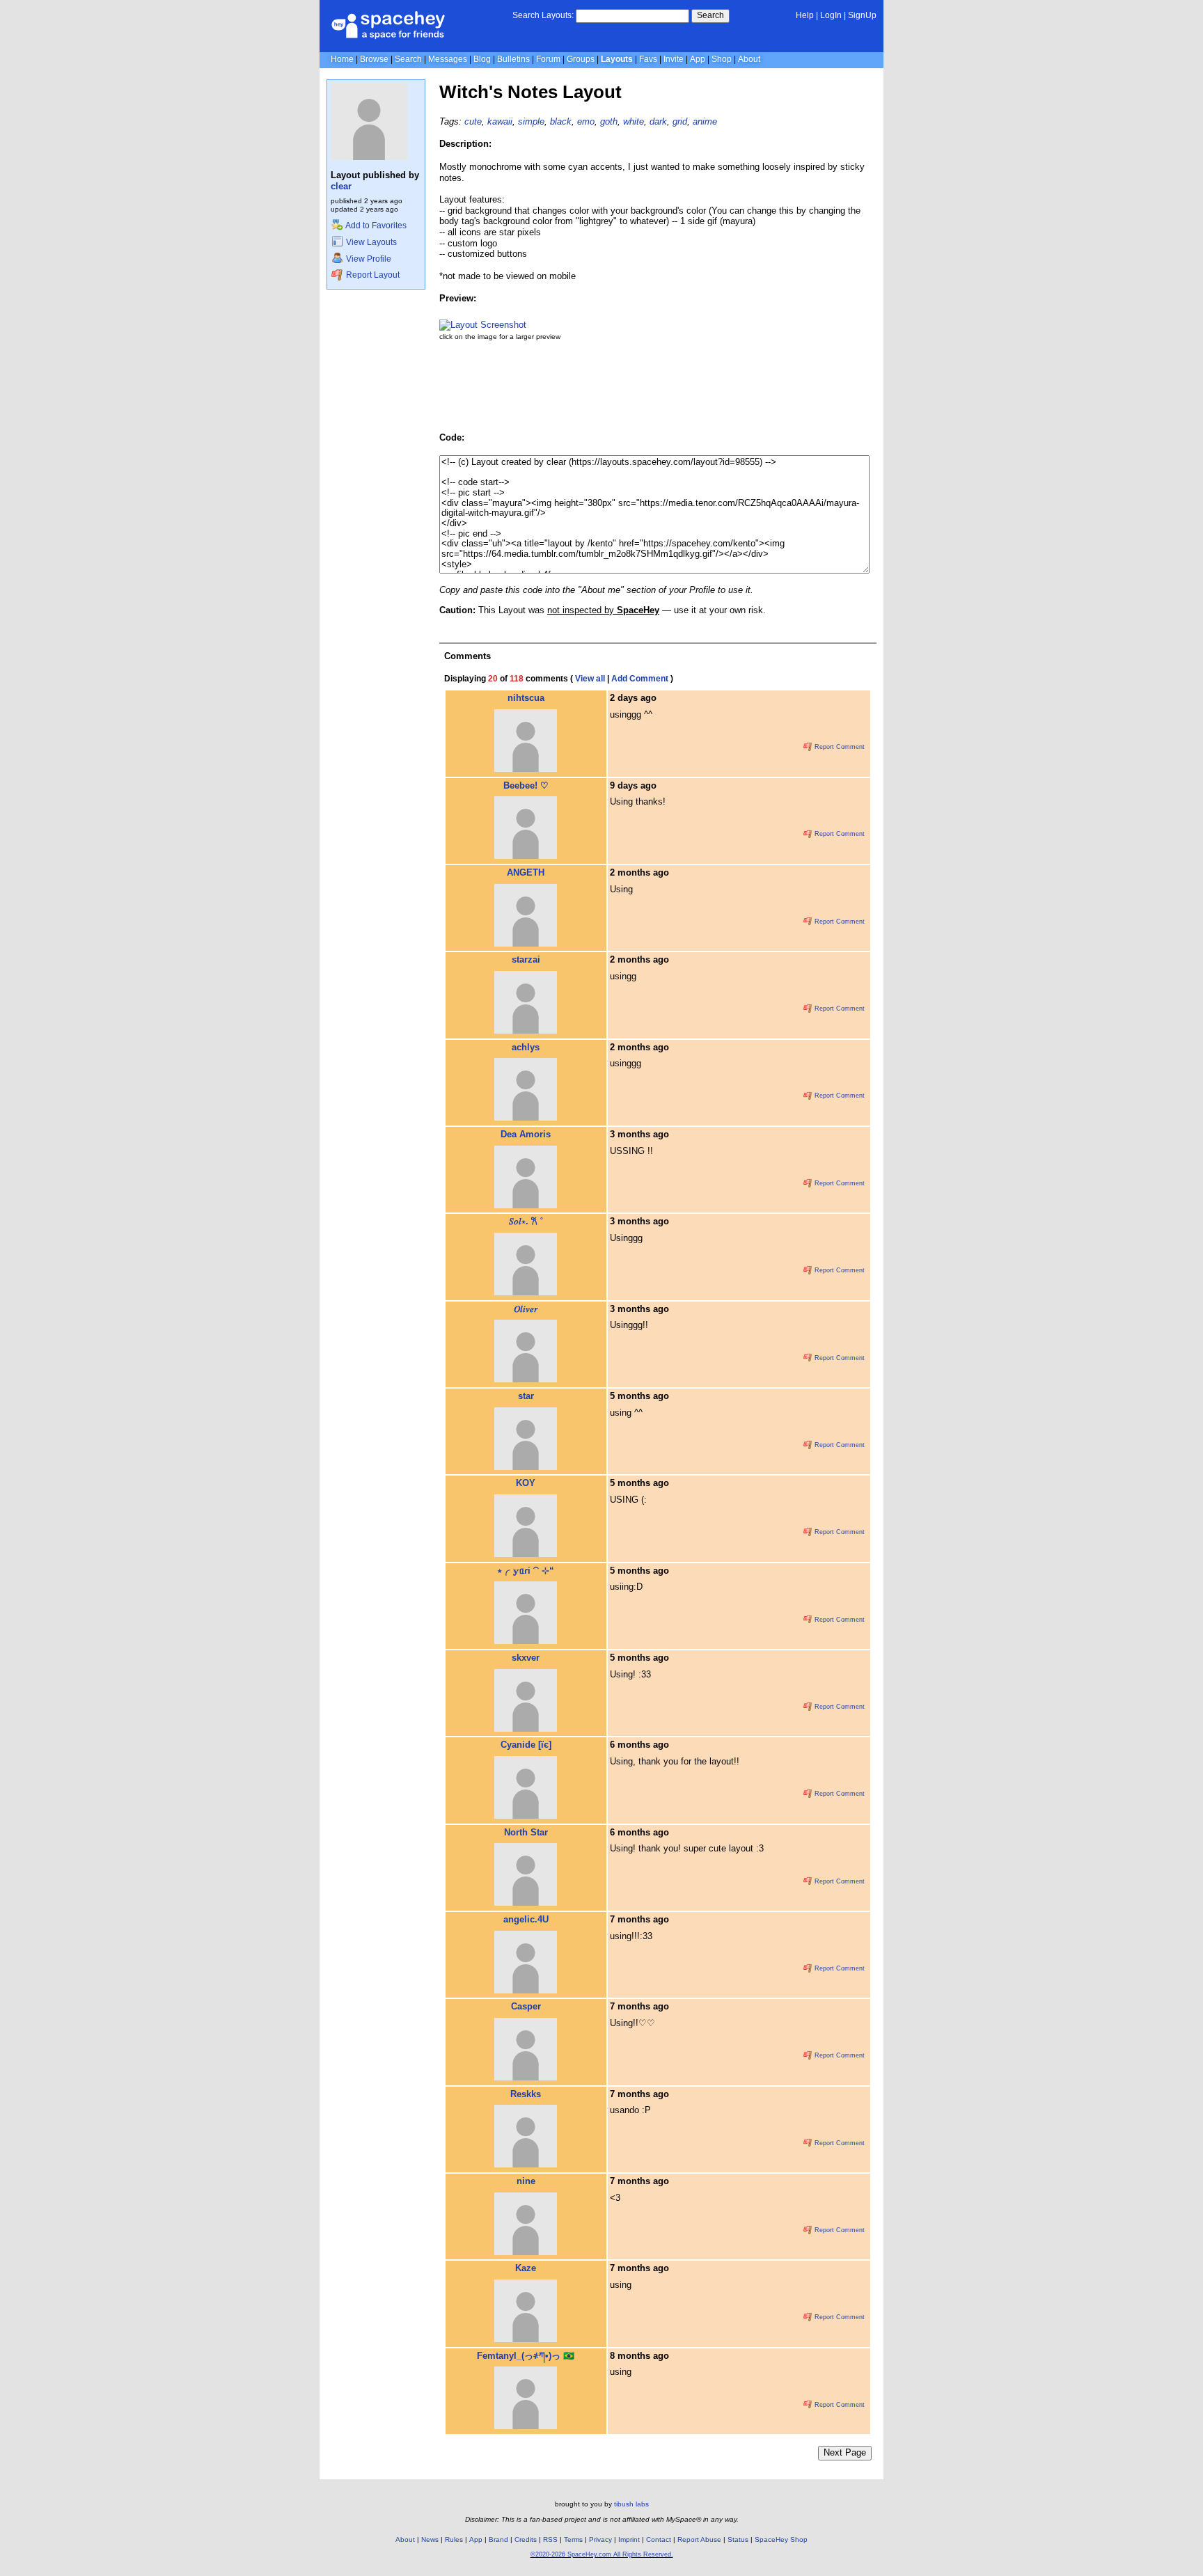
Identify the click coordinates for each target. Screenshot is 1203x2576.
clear (341, 186)
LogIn (831, 15)
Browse (374, 59)
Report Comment (839, 747)
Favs (648, 59)
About (749, 59)
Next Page (845, 2452)
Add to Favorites (375, 226)
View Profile (368, 259)
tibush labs (631, 2504)
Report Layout (372, 275)
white (634, 121)
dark (658, 121)
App (698, 59)
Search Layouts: (543, 15)
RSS (550, 2539)
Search (710, 15)
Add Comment (640, 679)
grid (680, 121)
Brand (498, 2539)
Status (738, 2539)
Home (342, 59)
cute (473, 121)
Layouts (617, 59)
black (561, 121)
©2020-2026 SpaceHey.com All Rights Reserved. (602, 2554)
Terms (573, 2539)
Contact (659, 2539)
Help (805, 15)
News (430, 2539)
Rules (454, 2539)
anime (705, 121)
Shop (722, 59)
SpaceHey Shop (781, 2539)
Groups (581, 59)
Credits (526, 2539)
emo (586, 121)
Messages (448, 59)
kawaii (500, 121)
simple (531, 121)
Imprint (629, 2539)
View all (590, 679)
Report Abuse (699, 2539)
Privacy (600, 2539)
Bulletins (513, 59)
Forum (548, 59)
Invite (674, 59)
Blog (482, 59)
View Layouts (370, 242)
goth (609, 121)
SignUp (862, 15)
